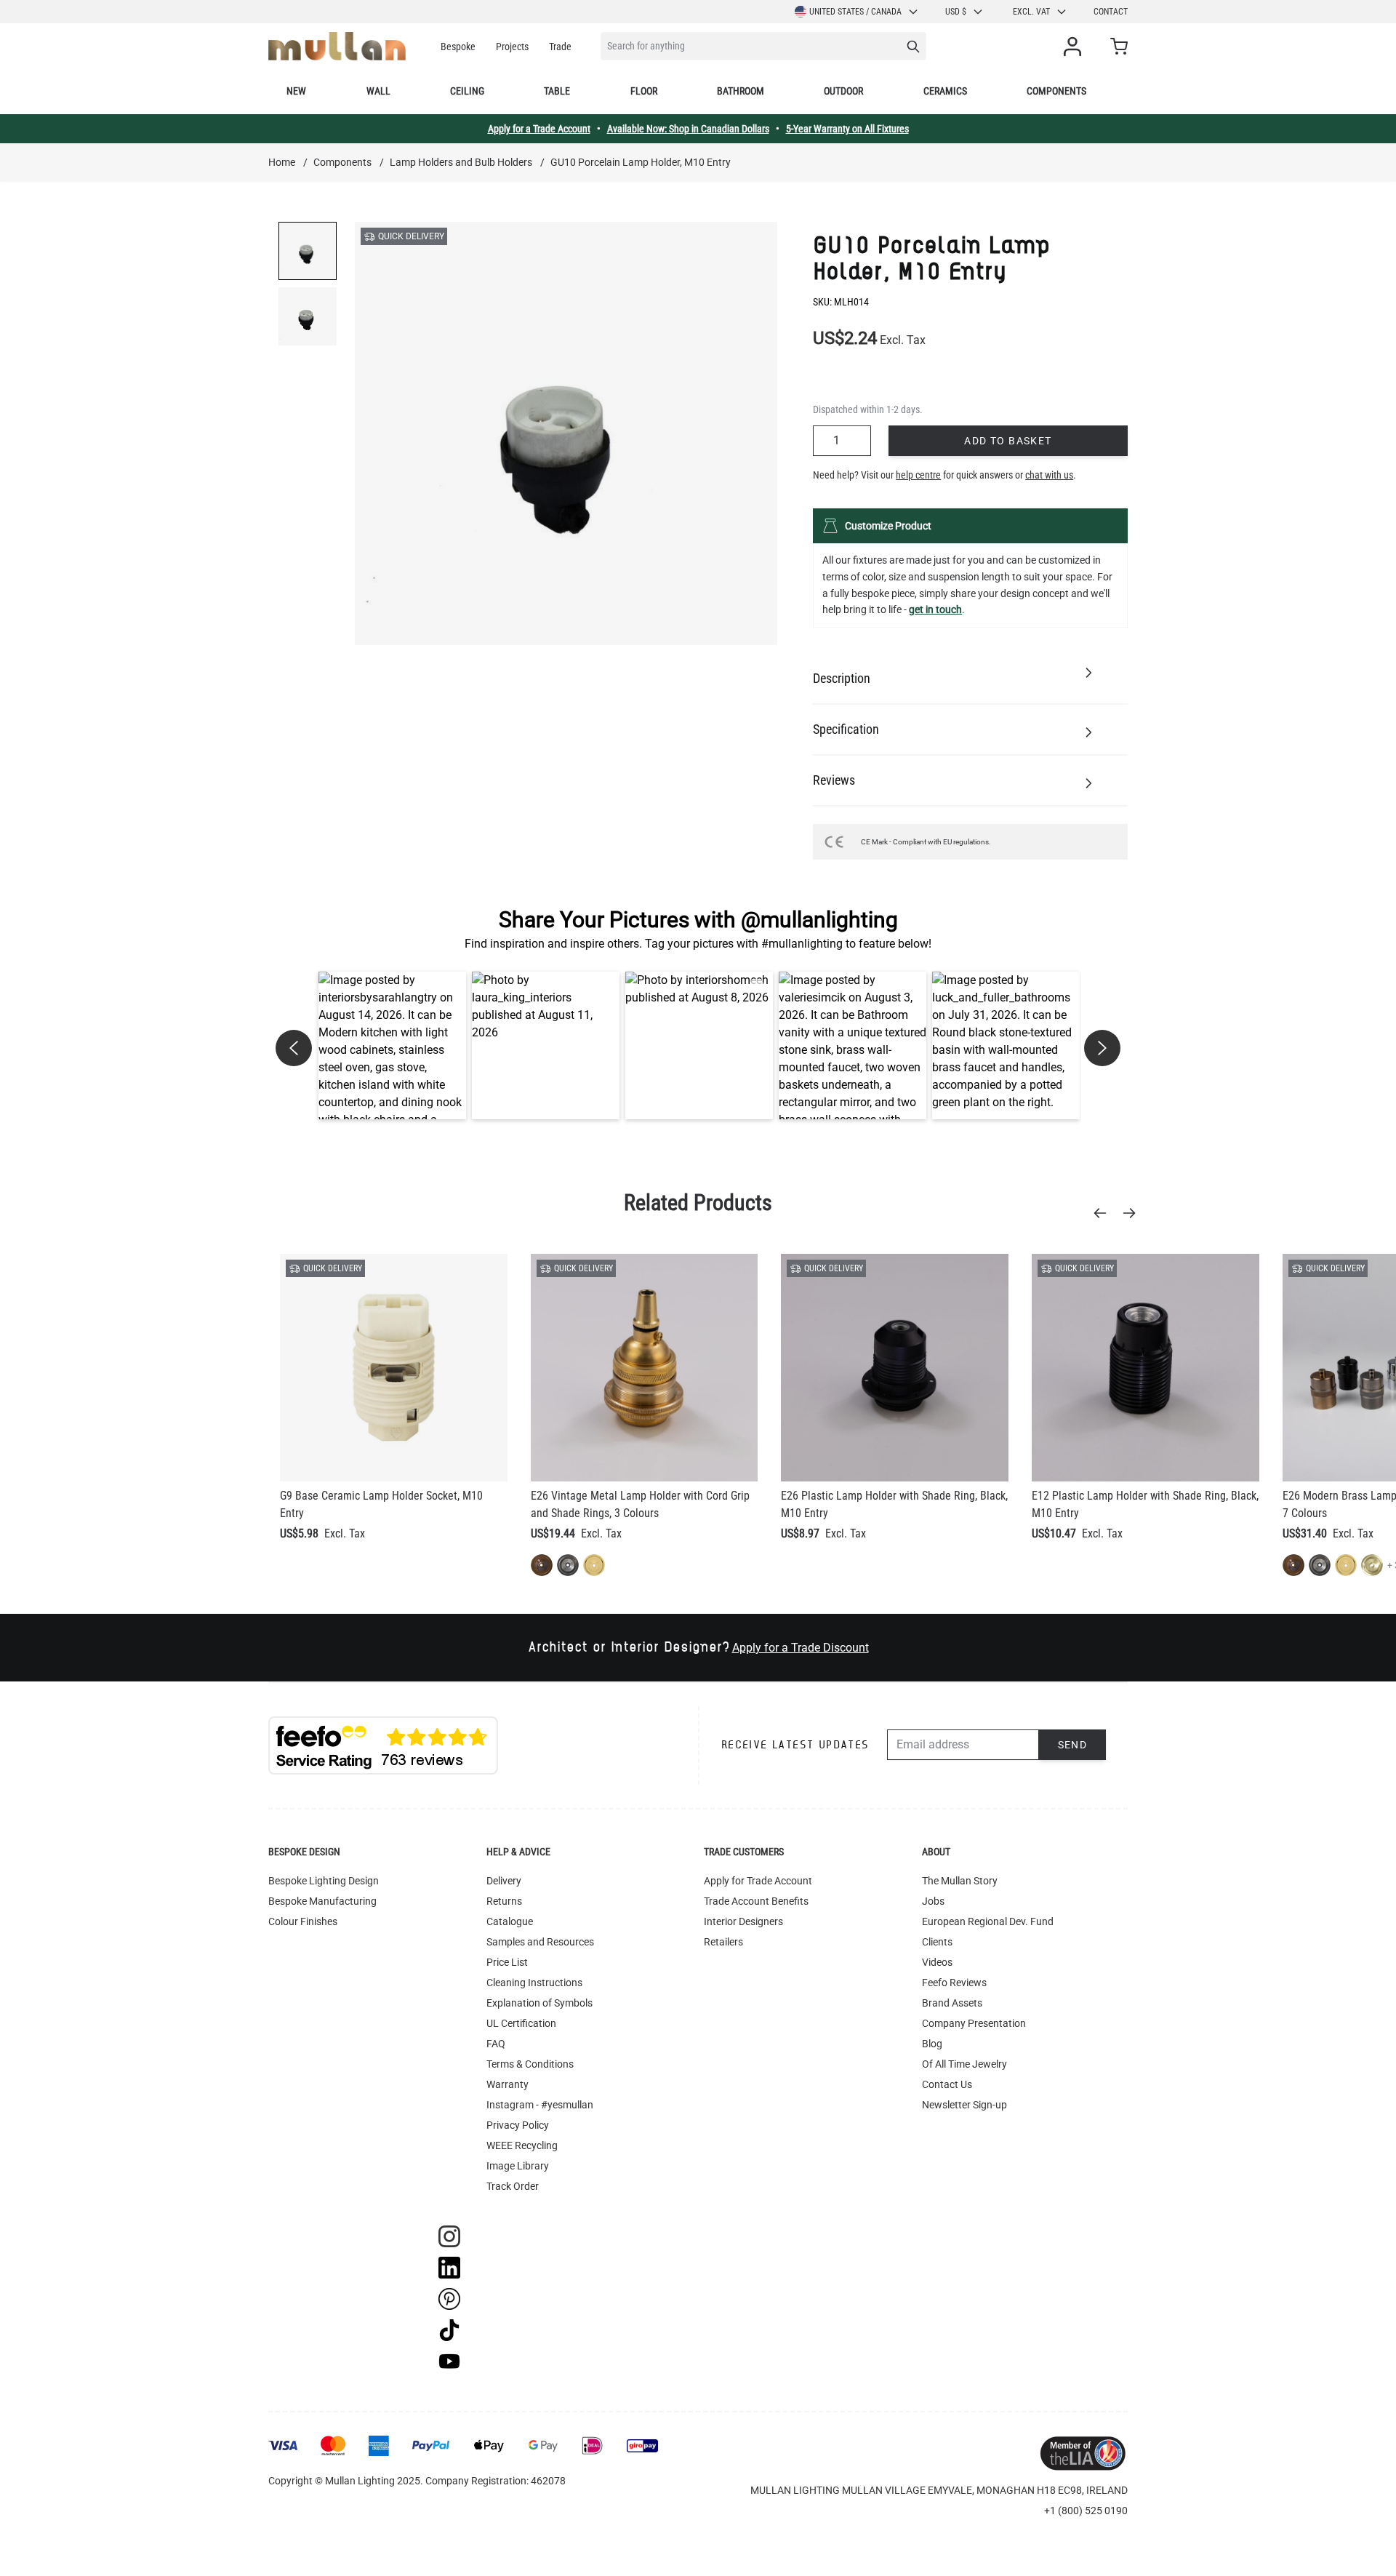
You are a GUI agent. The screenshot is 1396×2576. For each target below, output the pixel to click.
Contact (1111, 12)
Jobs (933, 1901)
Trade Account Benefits (756, 1901)
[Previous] (1104, 1213)
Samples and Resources (540, 1942)
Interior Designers (743, 1921)
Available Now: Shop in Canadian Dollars (688, 129)
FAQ (496, 2044)
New (296, 91)
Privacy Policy (518, 2125)
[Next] (1134, 1213)
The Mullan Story (960, 1881)
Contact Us (947, 2084)
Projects (512, 47)
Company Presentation (974, 2023)
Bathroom (741, 91)
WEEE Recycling (522, 2145)
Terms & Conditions (530, 2064)
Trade (560, 47)
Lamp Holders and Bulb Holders (461, 162)
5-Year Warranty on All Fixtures (847, 129)
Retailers (723, 1942)
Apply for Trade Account (758, 1881)
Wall (378, 91)
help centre (918, 475)
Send (1073, 1745)
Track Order (513, 2186)
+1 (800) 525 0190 (1086, 2511)
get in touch (935, 609)
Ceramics (945, 91)
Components (1056, 91)
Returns (504, 1901)
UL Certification (521, 2023)
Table (557, 91)
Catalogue (510, 1921)
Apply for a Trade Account (539, 129)
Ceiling (467, 91)
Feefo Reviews (954, 1983)
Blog (932, 2044)
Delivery (504, 1881)
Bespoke (458, 47)
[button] (392, 1045)
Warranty (508, 2084)
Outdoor (843, 91)
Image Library (518, 2166)
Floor (644, 91)
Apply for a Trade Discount (801, 1648)
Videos (937, 1962)
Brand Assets (952, 2003)
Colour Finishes (303, 1921)
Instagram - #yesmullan (540, 2105)
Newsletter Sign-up (964, 2105)
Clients (937, 1942)
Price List (507, 1962)
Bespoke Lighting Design (324, 1881)
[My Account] (1075, 47)
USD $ (956, 12)
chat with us (1049, 475)
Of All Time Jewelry (964, 2064)
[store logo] (337, 46)
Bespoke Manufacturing (322, 1901)
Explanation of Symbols (539, 2003)
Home (282, 162)
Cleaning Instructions (534, 1983)
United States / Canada (855, 12)
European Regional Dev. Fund (988, 1921)
